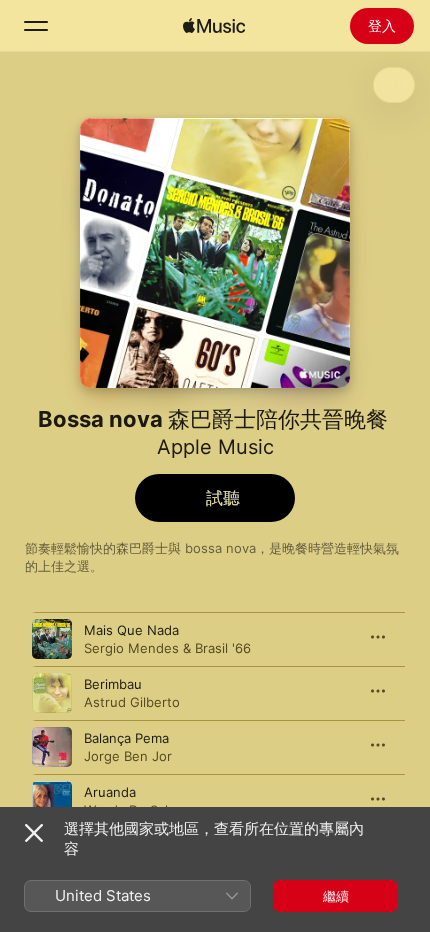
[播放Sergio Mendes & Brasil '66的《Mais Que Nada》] (52, 639)
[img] (214, 26)
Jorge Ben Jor (128, 756)
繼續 (336, 896)
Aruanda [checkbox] (110, 792)
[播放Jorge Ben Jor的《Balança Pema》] (52, 747)
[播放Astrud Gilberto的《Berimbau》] (52, 693)
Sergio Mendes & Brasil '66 (167, 648)
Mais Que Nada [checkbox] (131, 630)
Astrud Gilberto (132, 702)
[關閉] (34, 833)
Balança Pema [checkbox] (126, 738)
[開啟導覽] (36, 26)
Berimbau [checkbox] (113, 684)
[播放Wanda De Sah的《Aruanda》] (52, 801)
